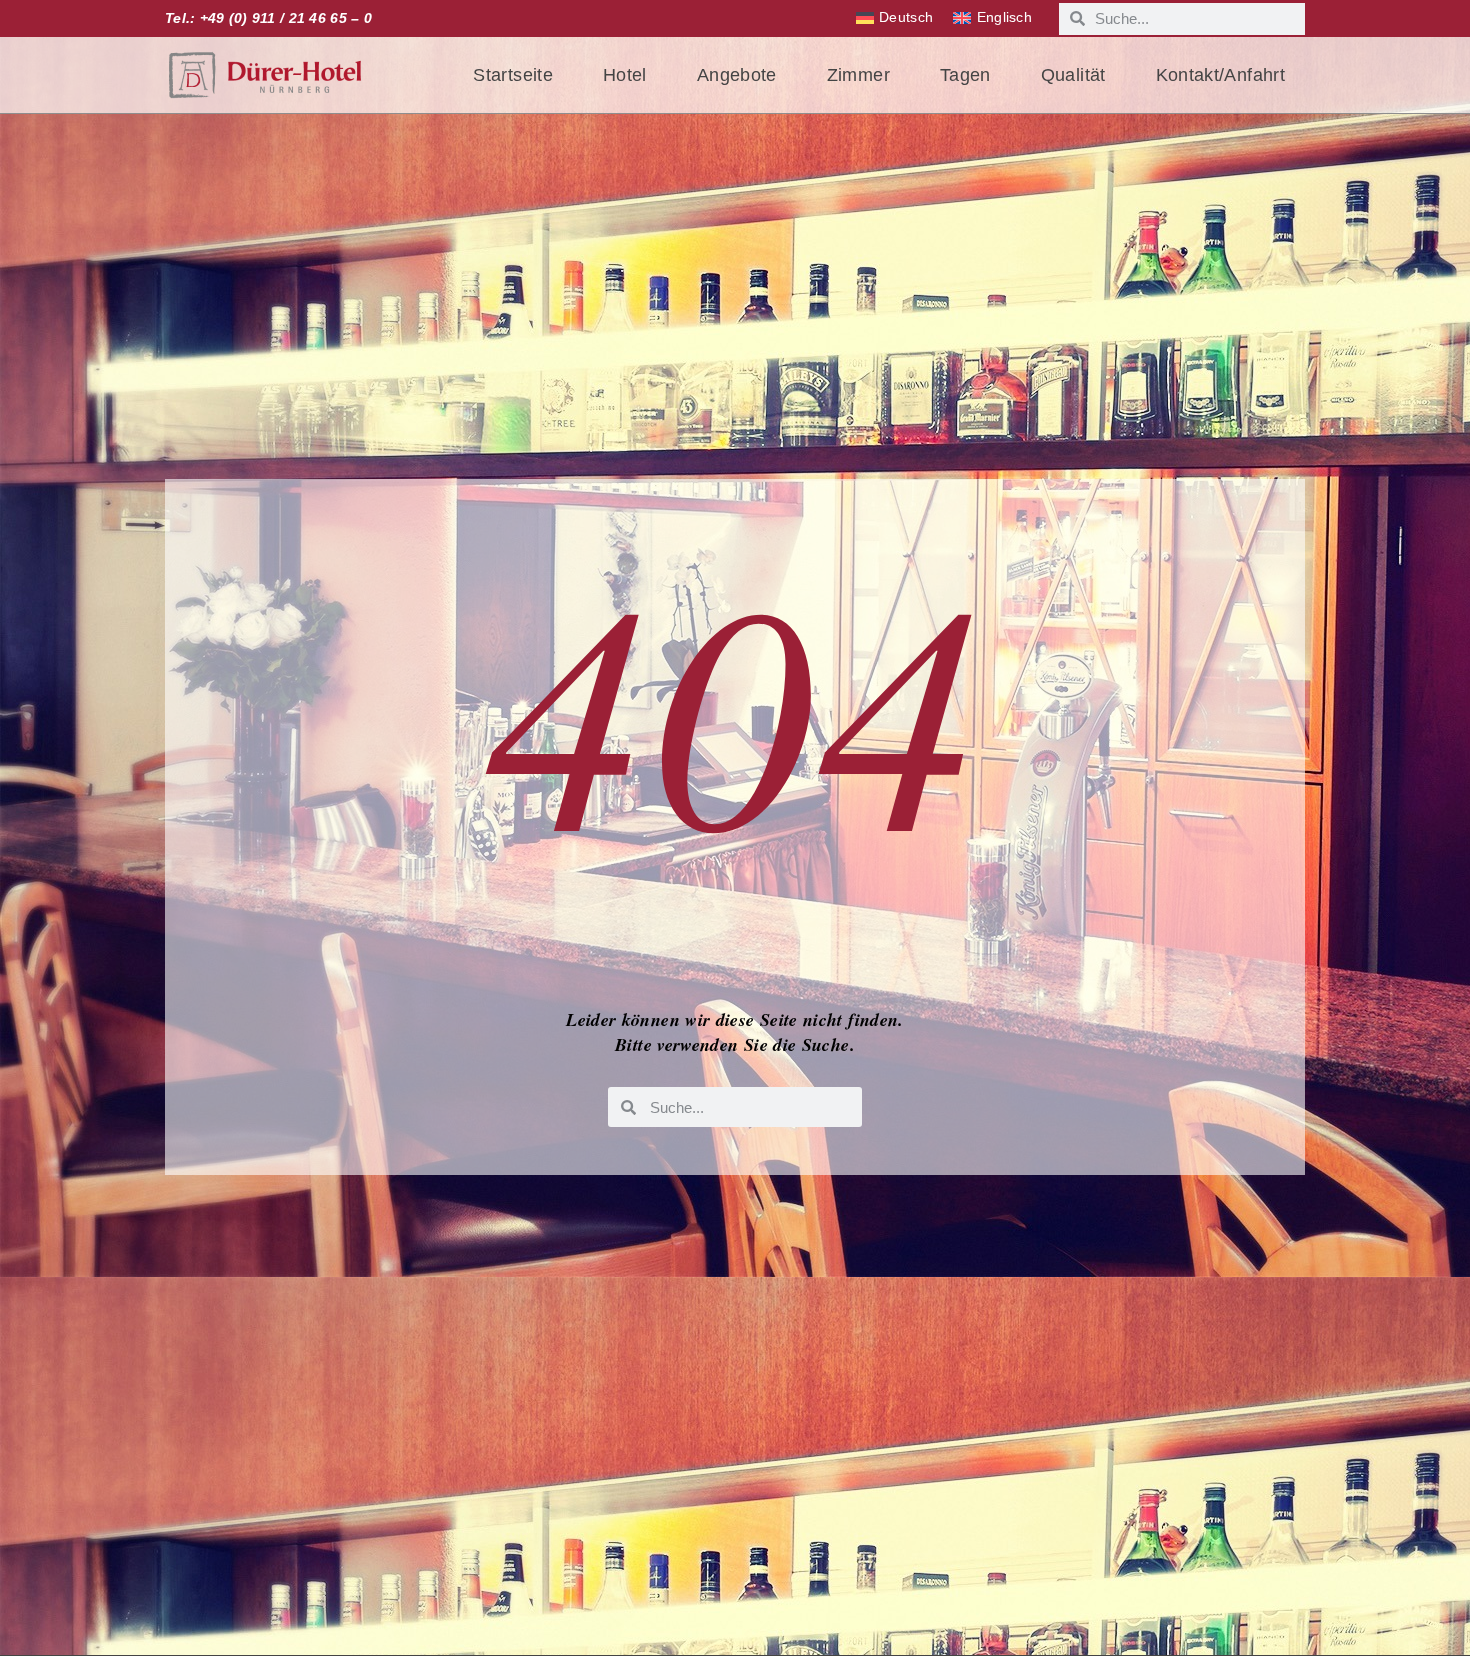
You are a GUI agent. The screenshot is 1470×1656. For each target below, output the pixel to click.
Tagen (965, 75)
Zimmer (858, 75)
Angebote (737, 75)
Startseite (513, 75)
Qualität (1073, 75)
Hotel (625, 75)
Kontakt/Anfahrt (1220, 75)
